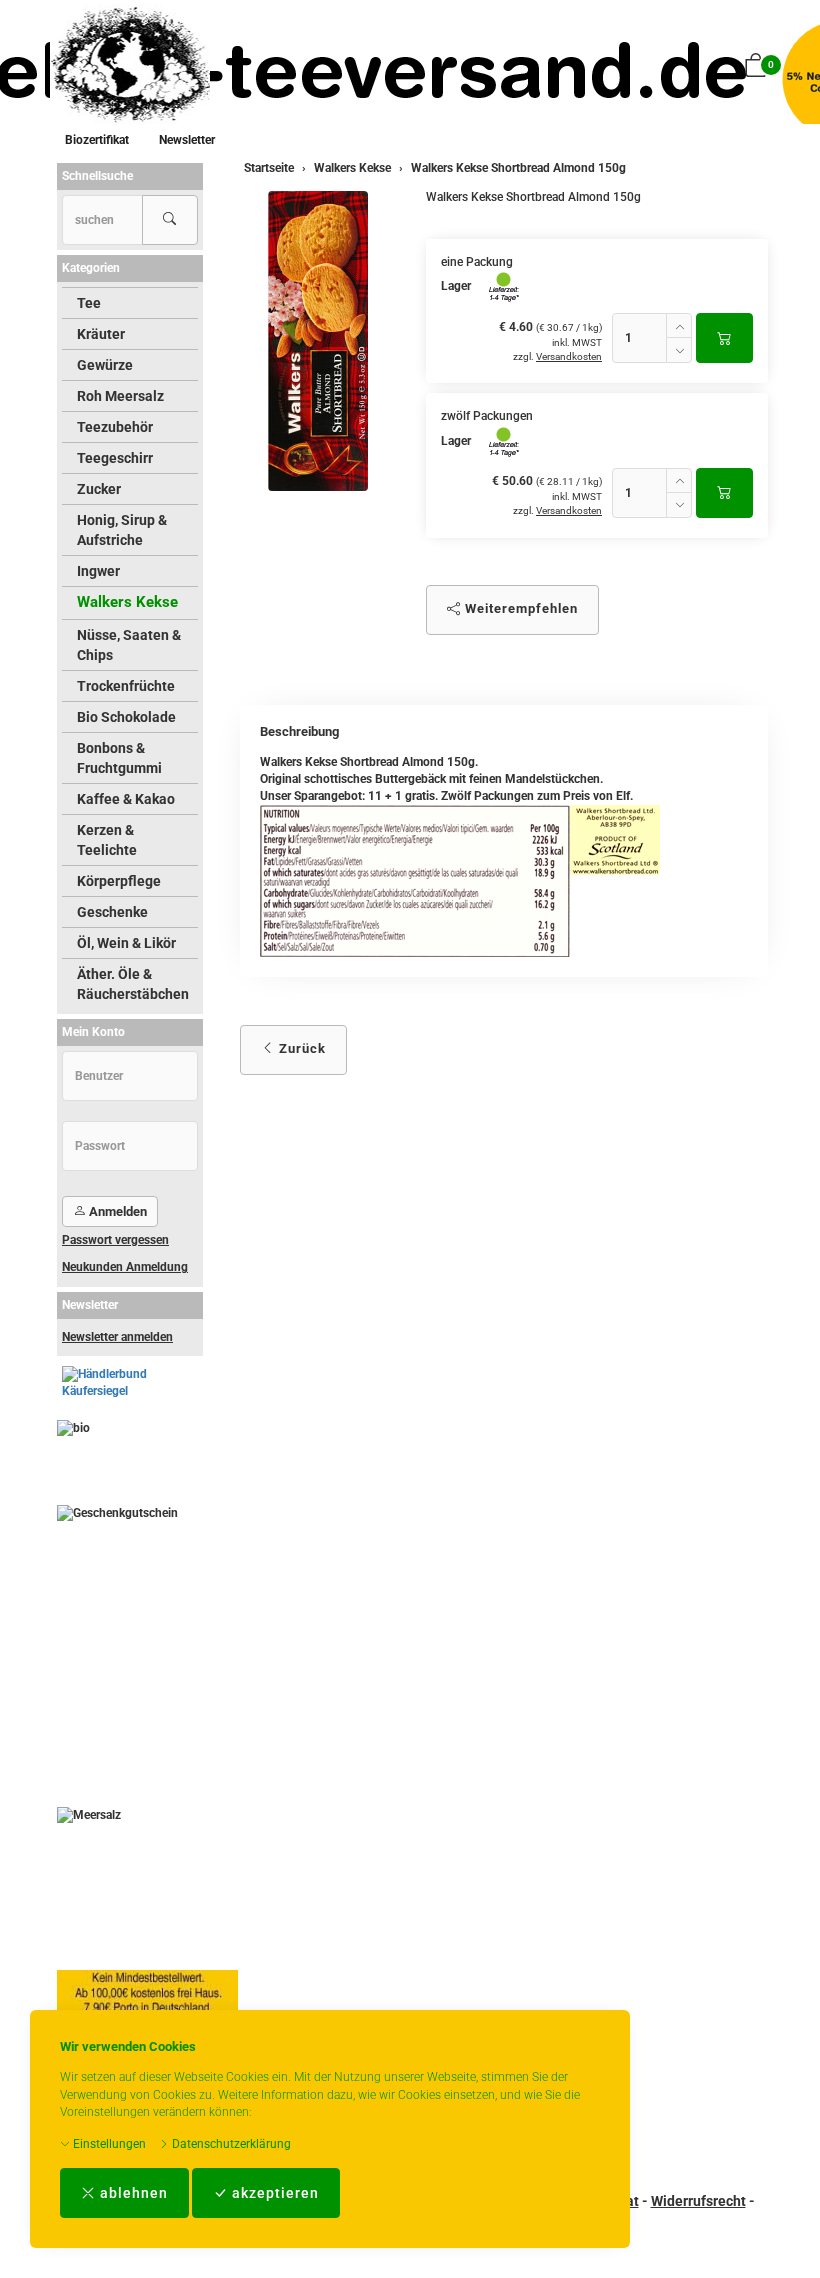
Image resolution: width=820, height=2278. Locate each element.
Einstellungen (108, 2144)
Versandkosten (569, 356)
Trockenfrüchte (126, 686)
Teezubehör (115, 427)
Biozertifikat (97, 140)
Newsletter (187, 140)
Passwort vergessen (115, 1240)
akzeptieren (273, 2193)
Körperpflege (119, 881)
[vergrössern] (318, 341)
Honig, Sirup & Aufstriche (122, 530)
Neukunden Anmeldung (125, 1267)
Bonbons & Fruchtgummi (119, 758)
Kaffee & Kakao (126, 799)
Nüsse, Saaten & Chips (129, 645)
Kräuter (101, 334)
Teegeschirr (115, 458)
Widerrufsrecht (698, 2201)
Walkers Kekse (127, 602)
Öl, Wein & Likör (126, 943)
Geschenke (112, 912)
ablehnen (132, 2193)
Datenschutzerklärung (230, 2144)
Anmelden (116, 1211)
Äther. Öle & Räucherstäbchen (133, 984)
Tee (89, 303)
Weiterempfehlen (519, 608)
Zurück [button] (300, 1048)
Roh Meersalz (120, 396)
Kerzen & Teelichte (107, 840)
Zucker (99, 489)
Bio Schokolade (126, 717)
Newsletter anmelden (117, 1337)
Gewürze (105, 365)
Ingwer (98, 571)
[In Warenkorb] (724, 338)
